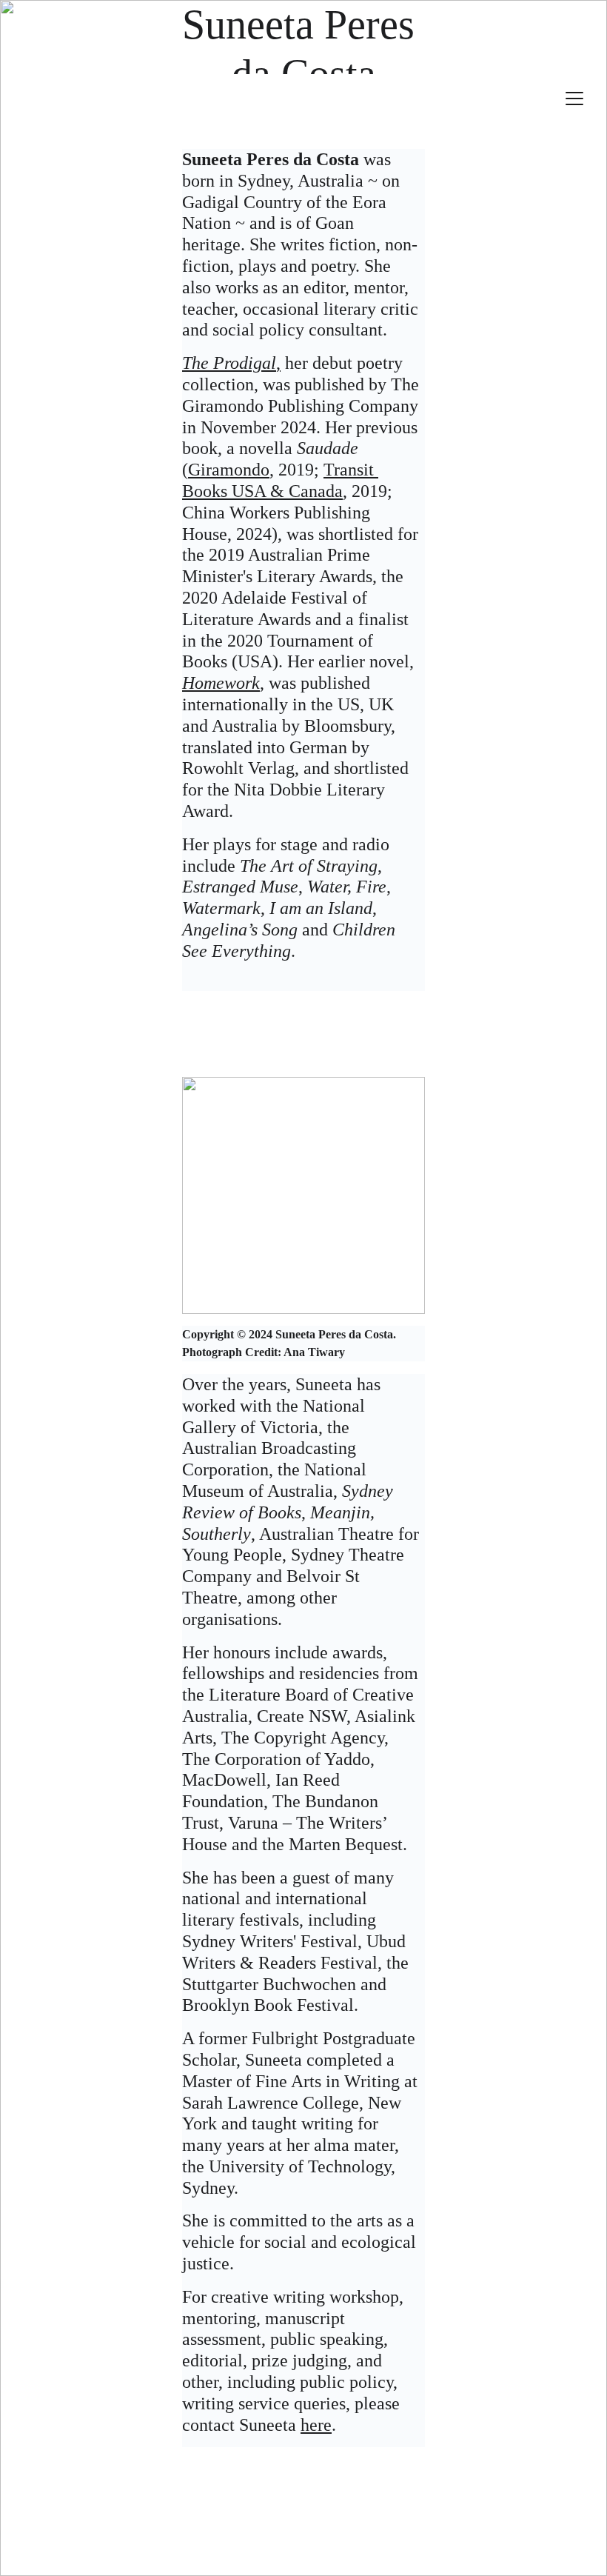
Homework (221, 683)
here (316, 2425)
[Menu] (574, 99)
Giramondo (229, 470)
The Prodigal (229, 363)
